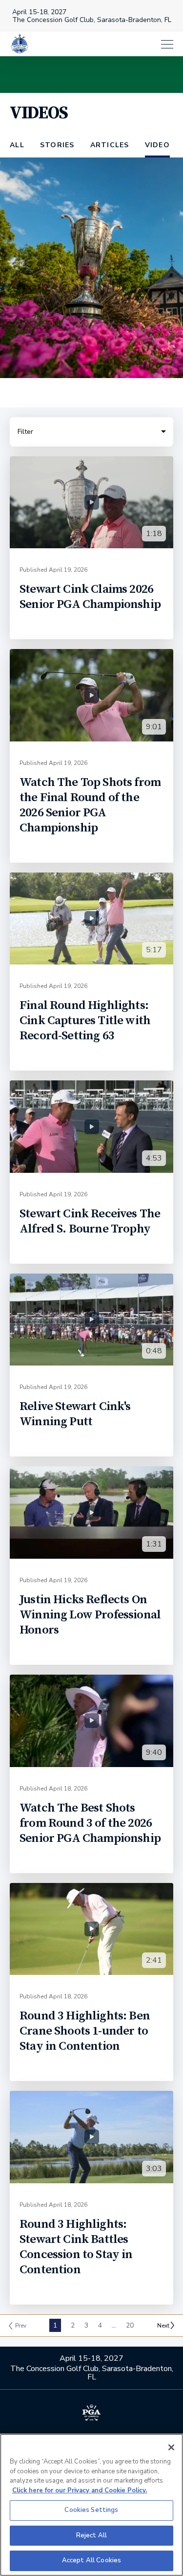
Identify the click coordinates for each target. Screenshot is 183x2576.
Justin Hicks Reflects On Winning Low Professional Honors (90, 1615)
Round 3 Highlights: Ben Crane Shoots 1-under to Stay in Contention (85, 2031)
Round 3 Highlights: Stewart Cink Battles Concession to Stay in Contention (76, 2247)
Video (157, 145)
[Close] (171, 2447)
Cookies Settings (91, 2510)
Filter (25, 437)
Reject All (91, 2535)
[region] (91, 2505)
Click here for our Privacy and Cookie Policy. (80, 2490)
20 (130, 2325)
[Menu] (106, 44)
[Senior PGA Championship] (20, 44)
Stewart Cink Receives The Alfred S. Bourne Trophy (90, 1221)
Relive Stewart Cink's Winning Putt (75, 1414)
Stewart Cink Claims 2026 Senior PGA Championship (90, 597)
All (17, 145)
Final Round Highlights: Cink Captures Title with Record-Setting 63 (85, 1020)
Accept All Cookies (91, 2560)
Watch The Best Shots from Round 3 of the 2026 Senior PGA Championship (90, 1823)
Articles (110, 145)
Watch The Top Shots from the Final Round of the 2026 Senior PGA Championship (90, 805)
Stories (57, 145)
